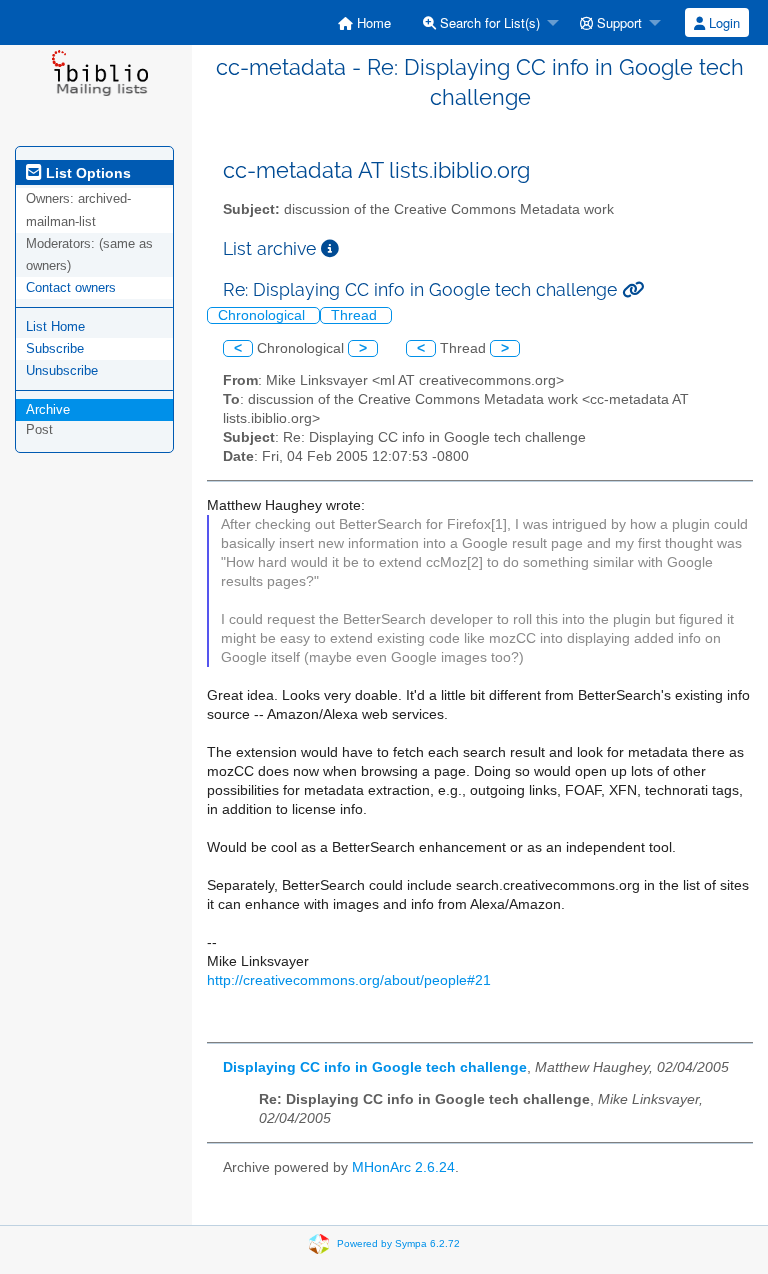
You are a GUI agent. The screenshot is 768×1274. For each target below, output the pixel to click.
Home (372, 22)
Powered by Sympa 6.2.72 (398, 1242)
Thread (356, 315)
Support (617, 22)
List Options (86, 173)
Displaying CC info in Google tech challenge (375, 1067)
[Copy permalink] (633, 289)
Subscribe (55, 348)
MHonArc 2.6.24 (403, 1167)
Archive (48, 409)
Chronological (263, 315)
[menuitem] (364, 22)
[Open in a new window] (330, 248)
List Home (55, 326)
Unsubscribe (62, 370)
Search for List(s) (488, 22)
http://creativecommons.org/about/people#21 (349, 980)
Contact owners (71, 287)
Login (722, 22)
